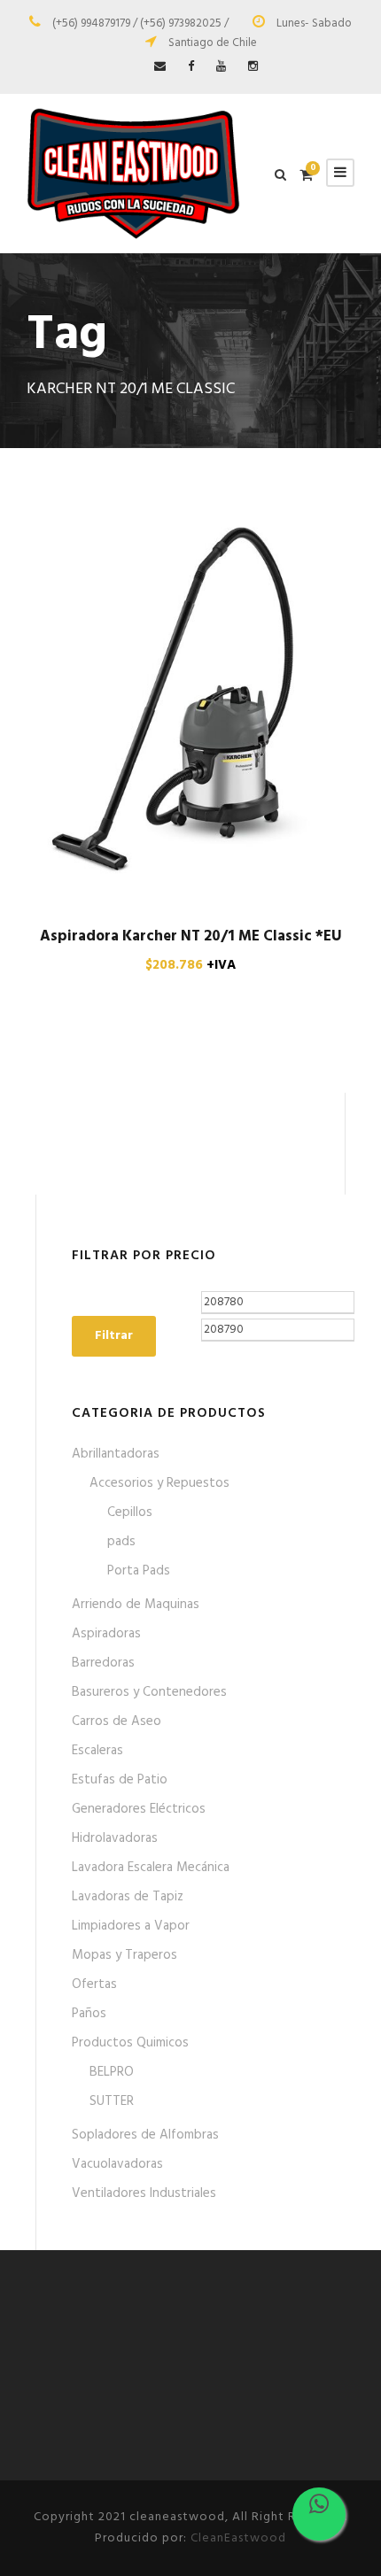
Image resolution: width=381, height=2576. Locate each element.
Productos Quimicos (130, 2043)
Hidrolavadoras (115, 1838)
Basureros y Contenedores (149, 1692)
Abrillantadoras (116, 1454)
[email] (160, 67)
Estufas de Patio (120, 1780)
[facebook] (191, 67)
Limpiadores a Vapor (131, 1926)
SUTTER (112, 2101)
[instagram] (253, 67)
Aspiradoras (106, 1634)
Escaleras (97, 1751)
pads (121, 1542)
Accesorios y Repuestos (159, 1483)
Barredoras (103, 1663)
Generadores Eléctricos (139, 1809)
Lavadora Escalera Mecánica (151, 1868)
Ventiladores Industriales (144, 2193)
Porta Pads (139, 1571)
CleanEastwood (238, 2538)
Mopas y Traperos (124, 1955)
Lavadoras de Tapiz (128, 1897)
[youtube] (221, 67)
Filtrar (114, 1336)
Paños (89, 2014)
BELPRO (112, 2072)
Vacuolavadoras (117, 2164)
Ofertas (94, 1984)
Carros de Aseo (117, 1721)
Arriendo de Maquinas (136, 1605)
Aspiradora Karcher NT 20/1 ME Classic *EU (191, 936)
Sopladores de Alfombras (145, 2135)
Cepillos (130, 1512)
